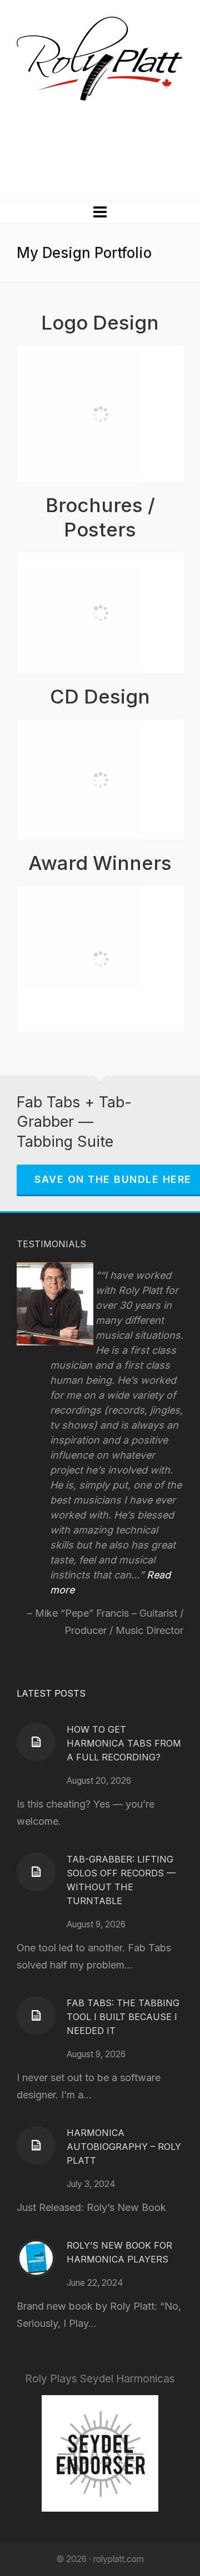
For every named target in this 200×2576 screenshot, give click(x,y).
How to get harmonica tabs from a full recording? (124, 1743)
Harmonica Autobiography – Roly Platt (124, 2147)
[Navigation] (100, 212)
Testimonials (51, 1244)
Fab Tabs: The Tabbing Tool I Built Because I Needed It (123, 2017)
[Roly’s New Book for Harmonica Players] (36, 2258)
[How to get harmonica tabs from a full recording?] (36, 1742)
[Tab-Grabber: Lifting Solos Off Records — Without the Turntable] (36, 1872)
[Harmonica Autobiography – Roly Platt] (36, 2145)
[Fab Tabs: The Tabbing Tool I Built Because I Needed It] (36, 2016)
